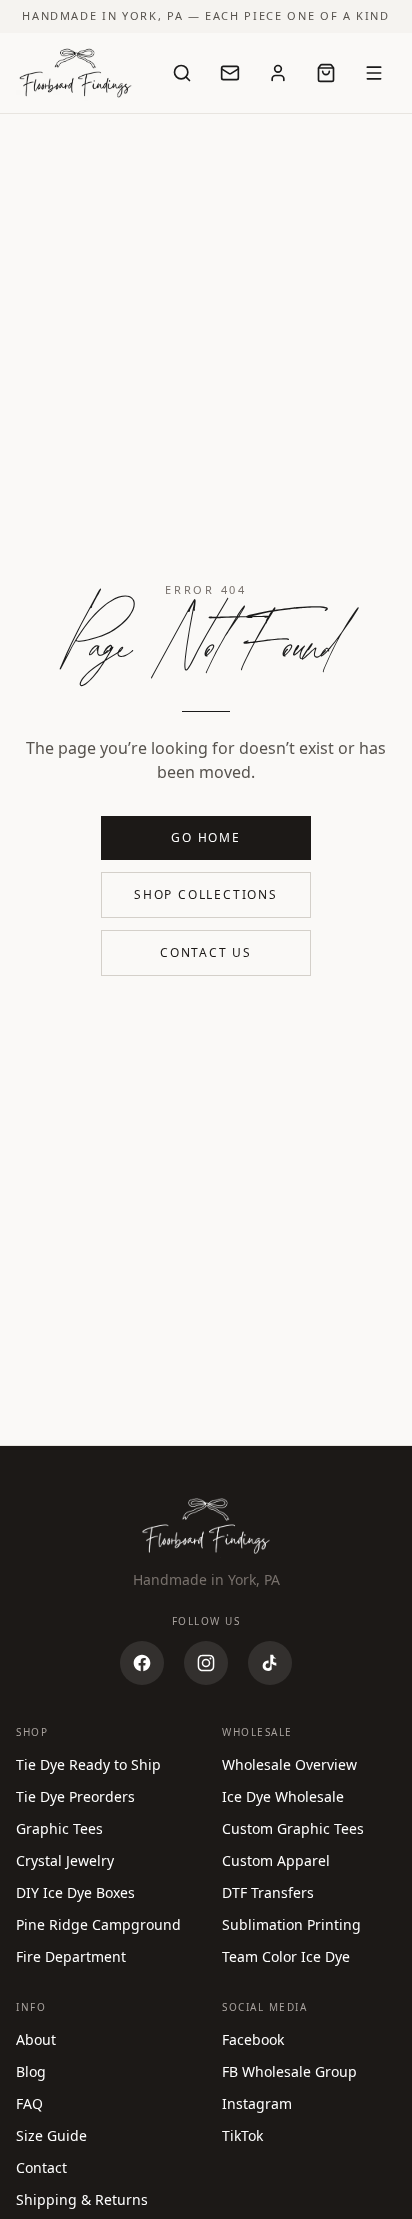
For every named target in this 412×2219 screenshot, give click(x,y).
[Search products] (182, 73)
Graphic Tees (59, 1828)
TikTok (242, 2135)
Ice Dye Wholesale (283, 1796)
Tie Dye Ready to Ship (88, 1764)
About (36, 2039)
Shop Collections (206, 894)
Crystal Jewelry (65, 1860)
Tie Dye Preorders (75, 1796)
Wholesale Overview (289, 1764)
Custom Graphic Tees (293, 1828)
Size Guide (51, 2135)
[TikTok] (270, 1663)
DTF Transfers (268, 1892)
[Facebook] (142, 1663)
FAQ (29, 2103)
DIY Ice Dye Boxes (75, 1892)
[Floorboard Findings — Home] (75, 73)
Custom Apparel (276, 1860)
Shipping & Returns (82, 2199)
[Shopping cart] (326, 73)
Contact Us (206, 952)
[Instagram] (206, 1663)
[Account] (278, 73)
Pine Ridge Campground (98, 1924)
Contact (41, 2167)
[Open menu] (374, 73)
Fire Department (71, 1956)
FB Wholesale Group (289, 2071)
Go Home (206, 837)
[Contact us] (230, 73)
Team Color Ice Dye (286, 1956)
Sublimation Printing (291, 1924)
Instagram (257, 2103)
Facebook (253, 2039)
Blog (31, 2071)
